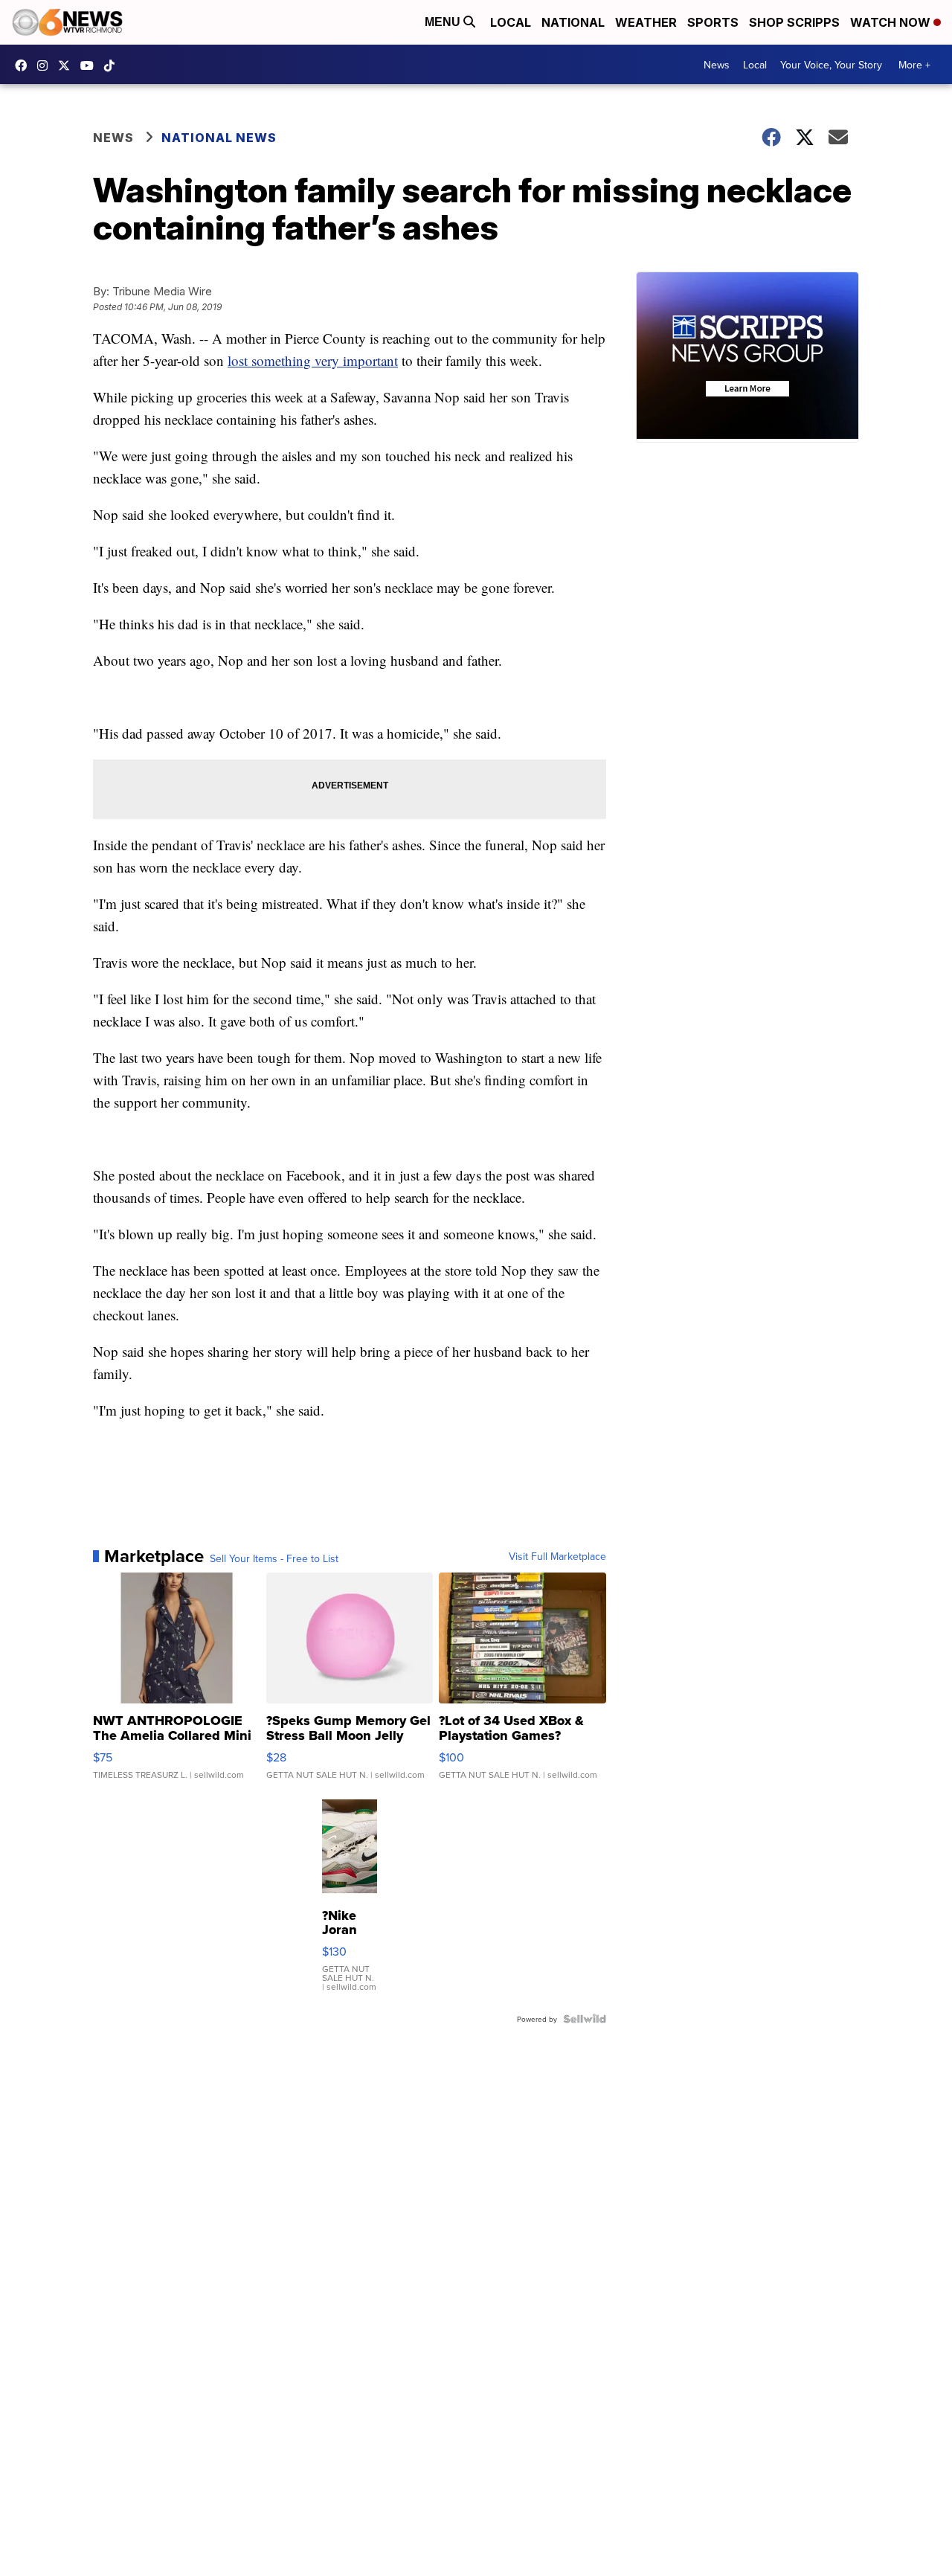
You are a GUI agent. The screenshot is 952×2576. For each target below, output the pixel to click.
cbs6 (46, 65)
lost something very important (313, 360)
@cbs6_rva (113, 65)
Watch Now (892, 22)
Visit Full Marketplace (557, 1556)
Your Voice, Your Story (831, 65)
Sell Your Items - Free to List (274, 1558)
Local (511, 22)
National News (219, 138)
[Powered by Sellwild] (585, 2019)
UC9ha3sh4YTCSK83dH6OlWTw (91, 65)
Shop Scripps (794, 22)
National (573, 22)
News (717, 65)
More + (914, 65)
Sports (713, 22)
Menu (444, 22)
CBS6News (25, 65)
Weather (646, 22)
